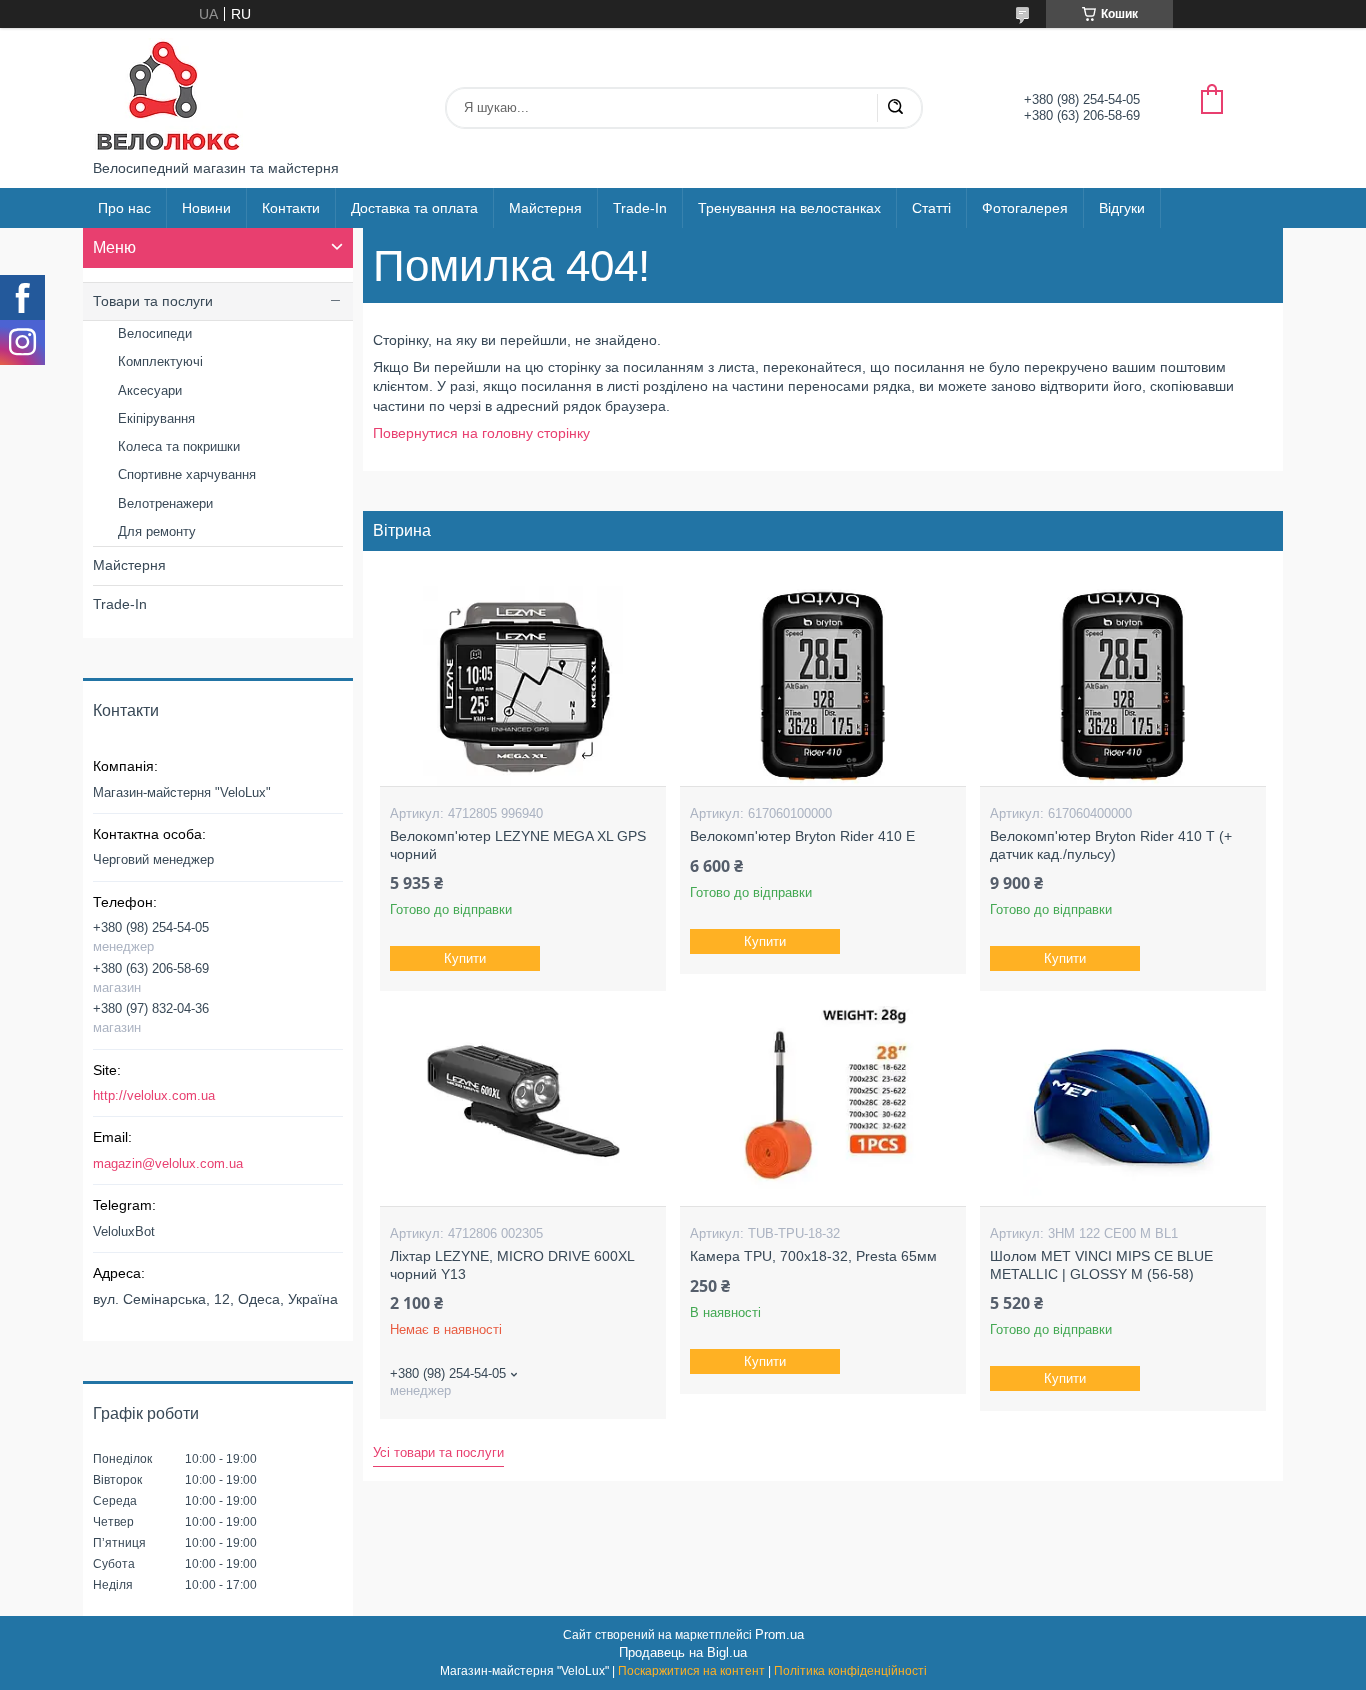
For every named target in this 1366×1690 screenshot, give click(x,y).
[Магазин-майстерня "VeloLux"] (168, 94)
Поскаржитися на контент (691, 1671)
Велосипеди (155, 333)
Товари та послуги (153, 301)
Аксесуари (150, 390)
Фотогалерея (1025, 208)
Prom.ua (779, 1634)
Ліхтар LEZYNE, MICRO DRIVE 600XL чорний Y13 (512, 1265)
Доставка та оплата (414, 208)
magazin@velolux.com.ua (168, 1163)
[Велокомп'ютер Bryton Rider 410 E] (822, 686)
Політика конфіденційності (850, 1671)
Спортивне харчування (187, 474)
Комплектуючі (160, 361)
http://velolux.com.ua (154, 1095)
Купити (465, 958)
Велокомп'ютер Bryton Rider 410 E (802, 836)
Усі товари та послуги (438, 1452)
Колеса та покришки (179, 446)
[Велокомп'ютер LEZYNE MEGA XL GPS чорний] (522, 686)
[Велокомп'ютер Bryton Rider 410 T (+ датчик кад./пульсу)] (1122, 686)
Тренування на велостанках (789, 208)
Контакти (291, 208)
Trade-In (640, 208)
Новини (206, 208)
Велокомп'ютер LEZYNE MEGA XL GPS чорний (518, 845)
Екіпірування (156, 418)
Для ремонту (157, 531)
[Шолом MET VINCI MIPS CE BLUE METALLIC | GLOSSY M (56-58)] (1122, 1106)
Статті (931, 208)
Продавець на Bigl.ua (683, 1652)
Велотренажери (165, 503)
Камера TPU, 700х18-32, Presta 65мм (813, 1256)
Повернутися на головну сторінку (481, 433)
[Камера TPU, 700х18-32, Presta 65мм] (822, 1106)
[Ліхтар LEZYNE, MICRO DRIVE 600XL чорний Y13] (522, 1106)
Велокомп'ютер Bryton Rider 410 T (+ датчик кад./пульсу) (1111, 845)
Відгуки (1122, 208)
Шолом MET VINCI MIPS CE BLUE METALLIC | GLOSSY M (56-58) (1101, 1265)
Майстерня (545, 208)
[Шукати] (895, 108)
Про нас (124, 208)
